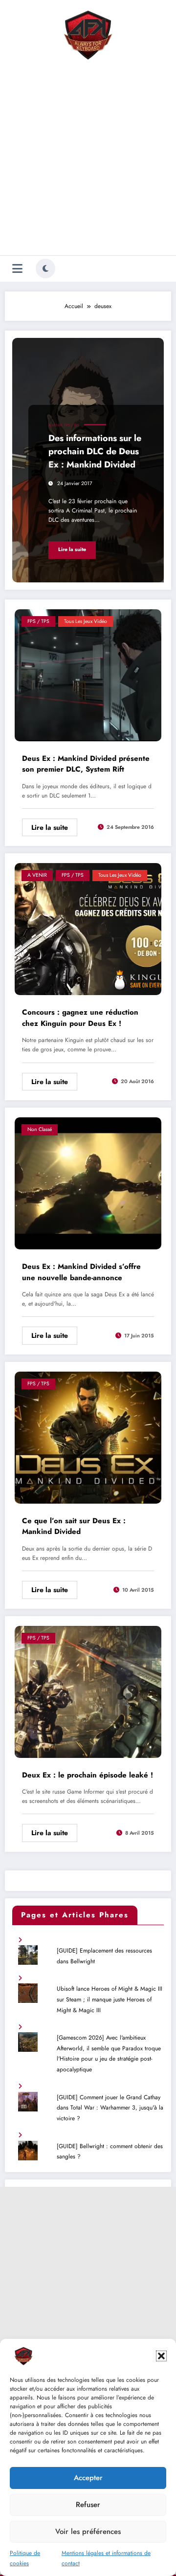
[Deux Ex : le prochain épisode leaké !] (88, 1691)
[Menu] (17, 269)
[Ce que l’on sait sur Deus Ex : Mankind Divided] (88, 1437)
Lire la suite (72, 549)
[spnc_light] (45, 268)
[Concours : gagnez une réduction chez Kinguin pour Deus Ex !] (88, 929)
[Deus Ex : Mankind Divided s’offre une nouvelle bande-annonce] (88, 1183)
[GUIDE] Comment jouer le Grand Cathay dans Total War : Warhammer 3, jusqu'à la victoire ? (110, 2108)
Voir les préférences (88, 2532)
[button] (161, 2356)
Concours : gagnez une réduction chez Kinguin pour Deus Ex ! (80, 1018)
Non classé (40, 1129)
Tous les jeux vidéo (86, 621)
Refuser (88, 2505)
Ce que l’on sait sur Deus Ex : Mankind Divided (74, 1526)
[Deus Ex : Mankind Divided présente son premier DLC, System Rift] (88, 674)
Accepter (88, 2478)
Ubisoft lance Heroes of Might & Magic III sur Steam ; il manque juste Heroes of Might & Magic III (110, 1999)
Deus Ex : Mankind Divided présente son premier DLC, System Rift (86, 764)
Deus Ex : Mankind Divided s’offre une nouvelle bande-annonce (81, 1272)
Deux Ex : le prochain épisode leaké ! (88, 1775)
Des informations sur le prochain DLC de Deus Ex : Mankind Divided (95, 451)
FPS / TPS (72, 425)
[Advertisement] (88, 160)
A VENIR (55, 425)
